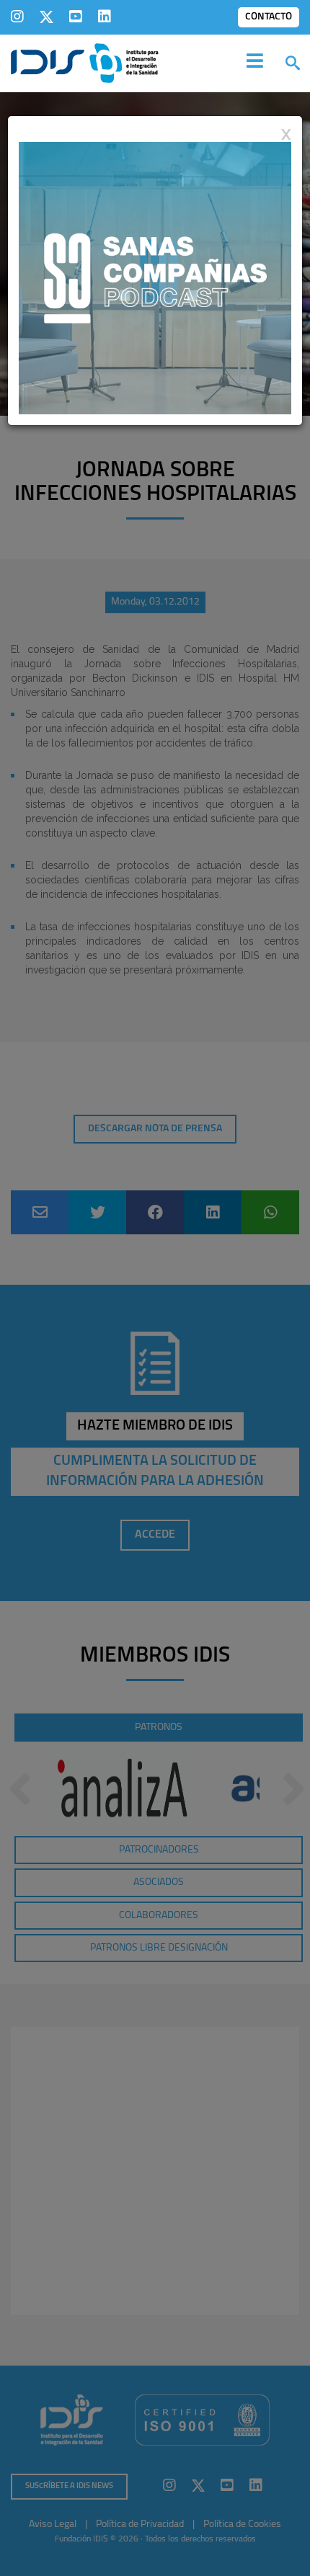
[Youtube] (76, 17)
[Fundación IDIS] (85, 62)
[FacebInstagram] (17, 17)
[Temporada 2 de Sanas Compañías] (155, 277)
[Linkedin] (105, 17)
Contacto (269, 17)
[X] (46, 17)
